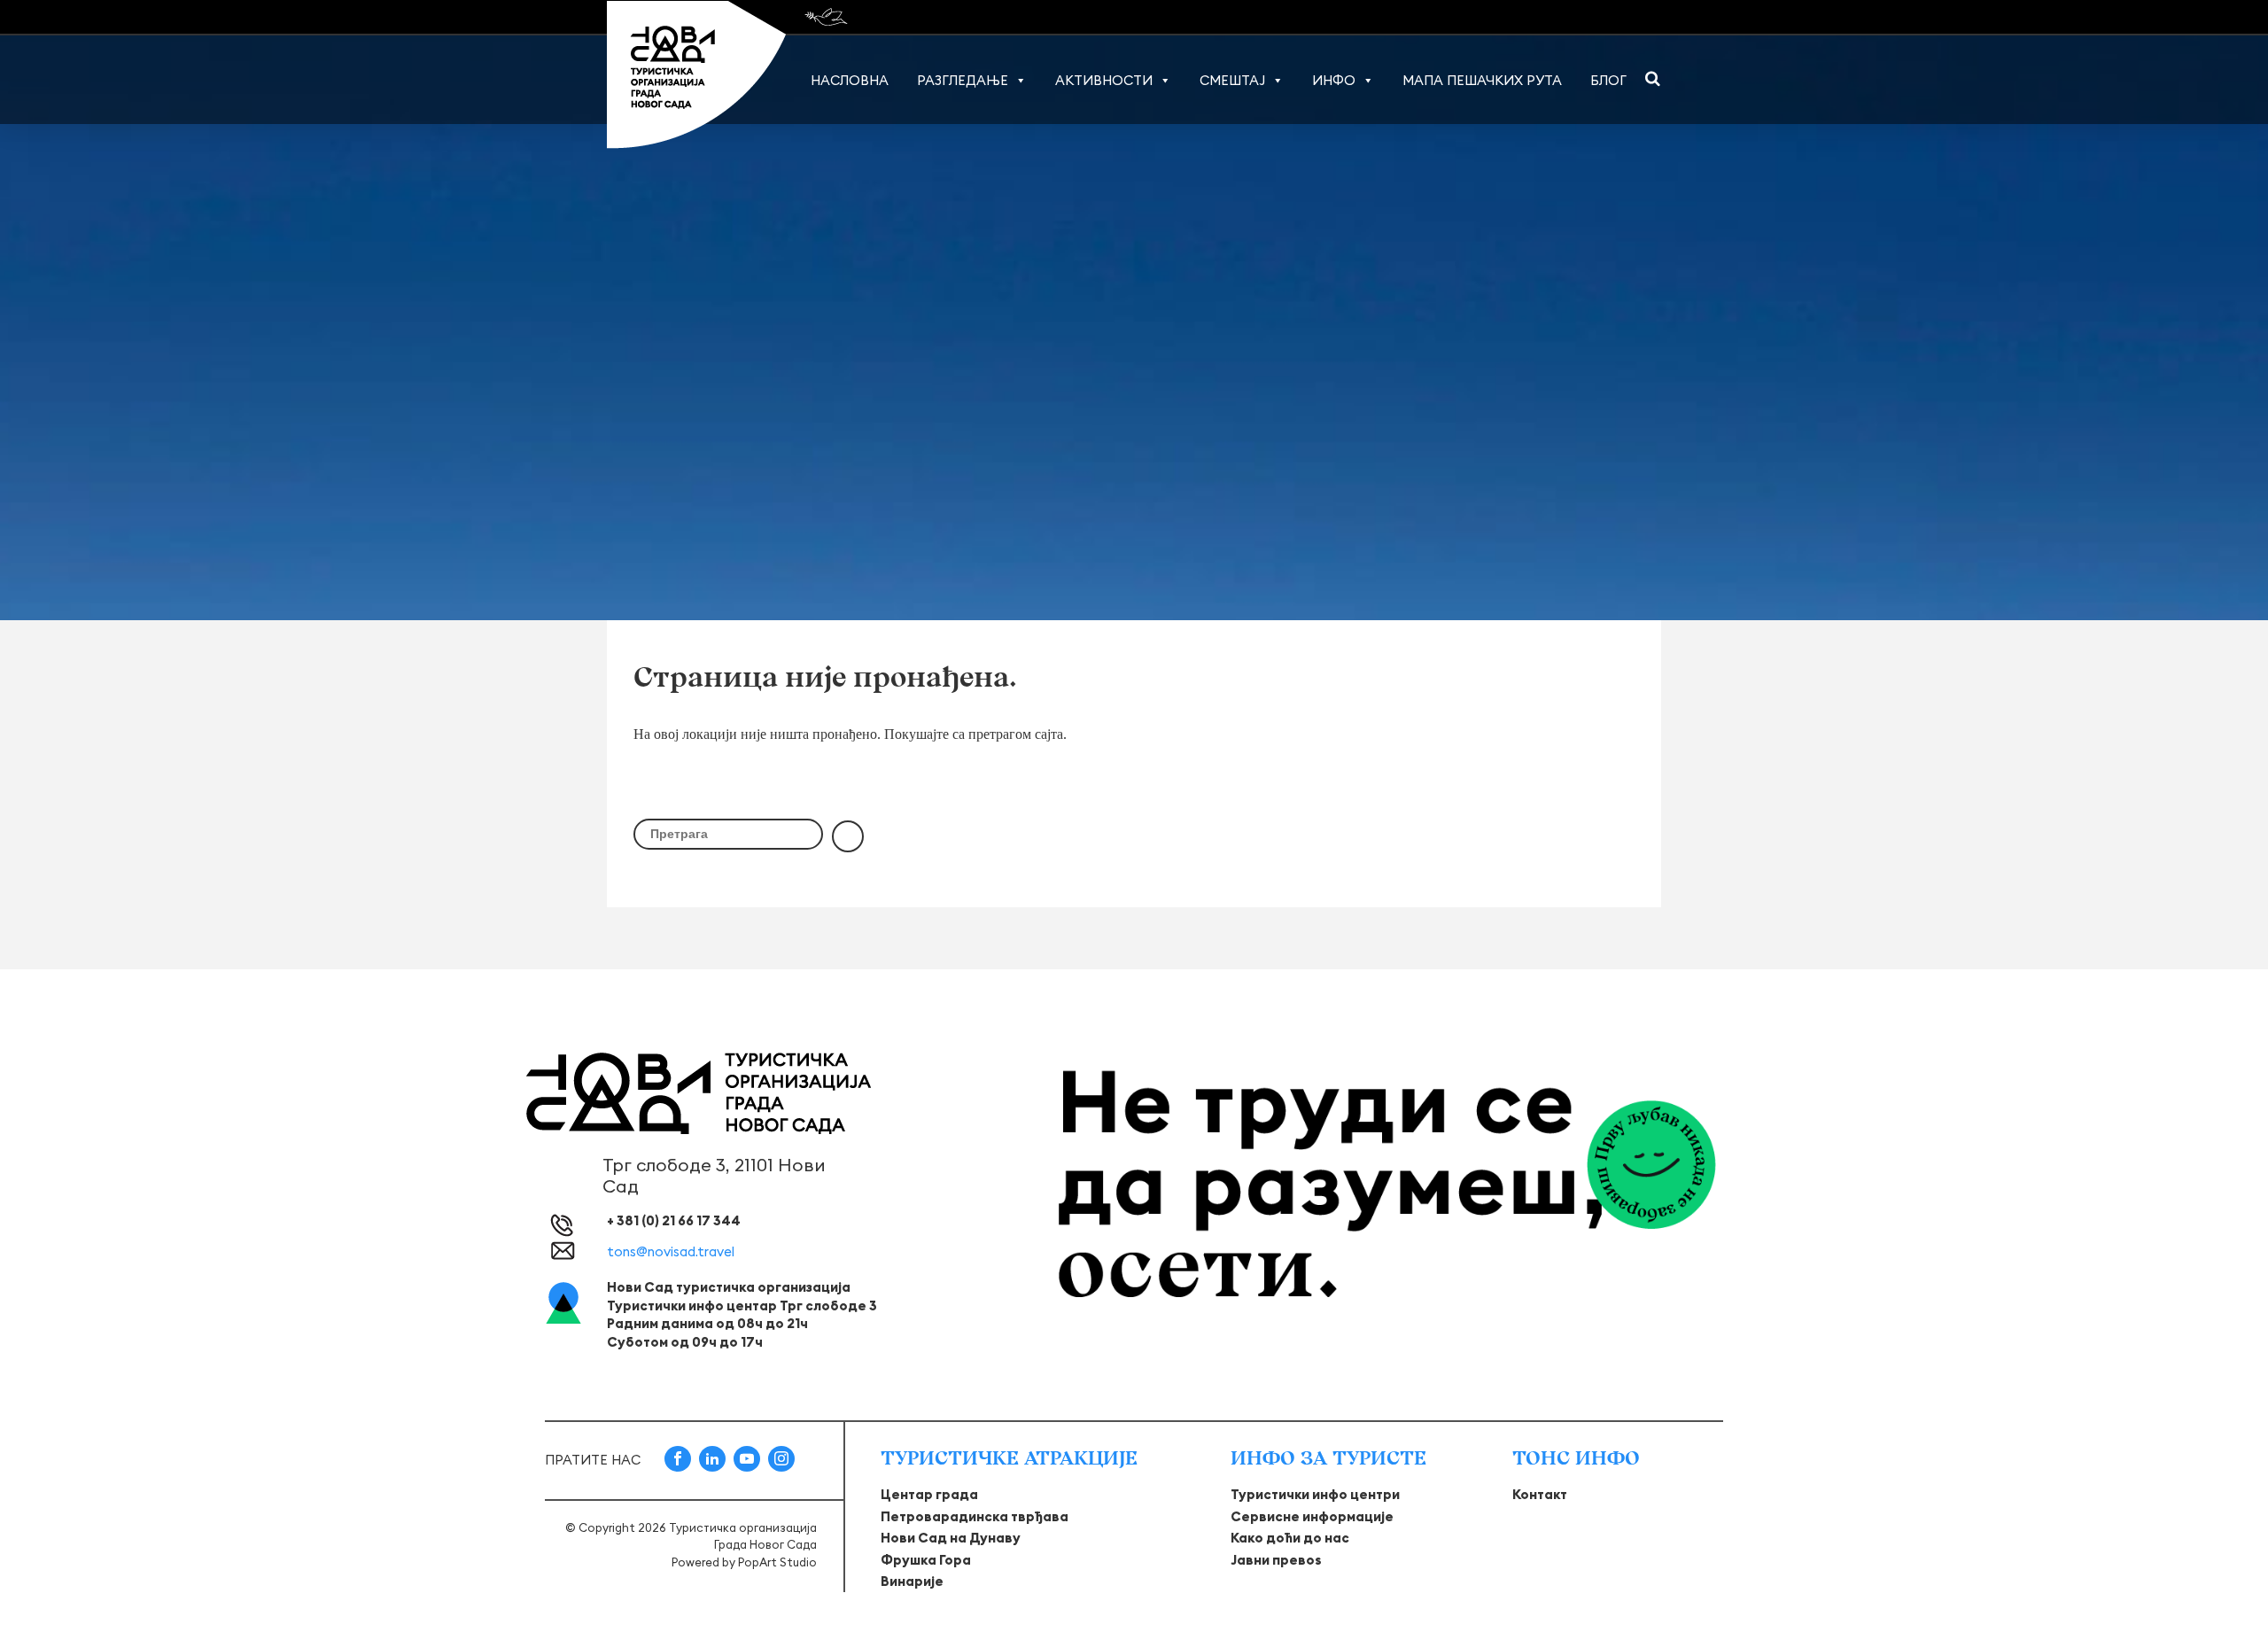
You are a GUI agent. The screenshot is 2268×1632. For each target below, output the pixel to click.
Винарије (912, 1581)
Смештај (1232, 80)
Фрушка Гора (926, 1560)
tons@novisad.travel (671, 1251)
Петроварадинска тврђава (975, 1516)
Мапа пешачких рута (1482, 80)
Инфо (1334, 80)
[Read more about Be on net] (828, 17)
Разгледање (963, 80)
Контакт (1540, 1494)
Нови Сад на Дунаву (951, 1538)
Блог (1608, 80)
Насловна (850, 80)
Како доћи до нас (1290, 1538)
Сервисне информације (1312, 1516)
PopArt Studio (777, 1562)
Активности (1104, 80)
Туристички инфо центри (1315, 1494)
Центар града (929, 1494)
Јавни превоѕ (1276, 1560)
